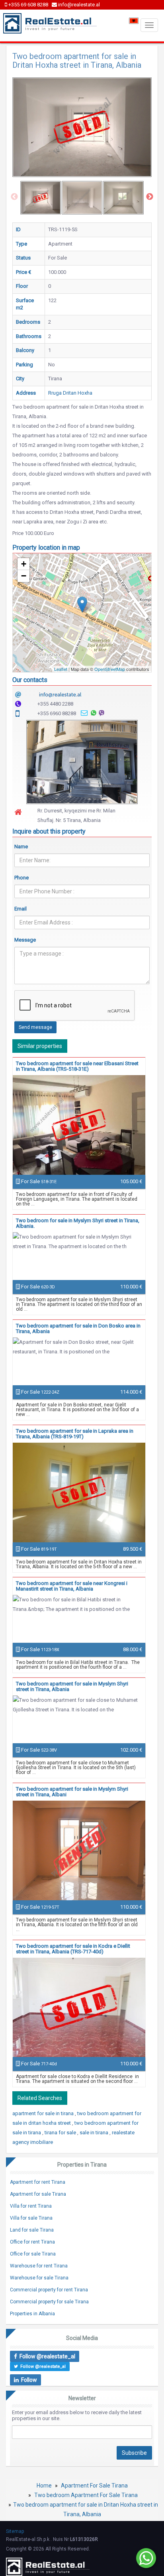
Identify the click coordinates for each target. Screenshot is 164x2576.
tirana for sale (61, 2133)
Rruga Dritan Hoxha (70, 393)
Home (44, 2486)
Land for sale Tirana (32, 2230)
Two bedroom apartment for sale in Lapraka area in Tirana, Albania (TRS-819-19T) (75, 1434)
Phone (21, 878)
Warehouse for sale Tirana (39, 2278)
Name (21, 847)
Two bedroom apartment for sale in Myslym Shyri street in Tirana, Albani (72, 1792)
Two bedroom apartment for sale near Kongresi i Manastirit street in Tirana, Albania (72, 1586)
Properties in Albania (32, 2314)
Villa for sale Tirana (31, 2218)
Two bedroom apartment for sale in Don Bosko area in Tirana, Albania (78, 1328)
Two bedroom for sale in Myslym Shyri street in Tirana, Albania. (78, 1223)
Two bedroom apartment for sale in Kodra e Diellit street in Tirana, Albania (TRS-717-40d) (73, 1949)
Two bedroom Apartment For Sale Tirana (86, 2495)
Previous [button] (14, 197)
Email (20, 909)
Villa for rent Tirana (31, 2206)
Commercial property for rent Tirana (49, 2290)
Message (25, 940)
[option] (41, 198)
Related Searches (40, 2098)
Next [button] (150, 197)
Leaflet (61, 669)
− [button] (24, 576)
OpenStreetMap (110, 669)
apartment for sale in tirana (44, 2113)
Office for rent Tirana (32, 2242)
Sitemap (15, 2531)
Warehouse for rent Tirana (39, 2266)
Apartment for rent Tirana (38, 2182)
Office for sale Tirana (33, 2254)
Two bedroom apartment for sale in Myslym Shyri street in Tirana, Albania (72, 1686)
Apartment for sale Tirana (38, 2194)
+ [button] (24, 564)
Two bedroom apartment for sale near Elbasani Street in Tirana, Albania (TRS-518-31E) (77, 1066)
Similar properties (40, 1046)
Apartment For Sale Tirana (94, 2486)
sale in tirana (95, 2133)
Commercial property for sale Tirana (49, 2302)
